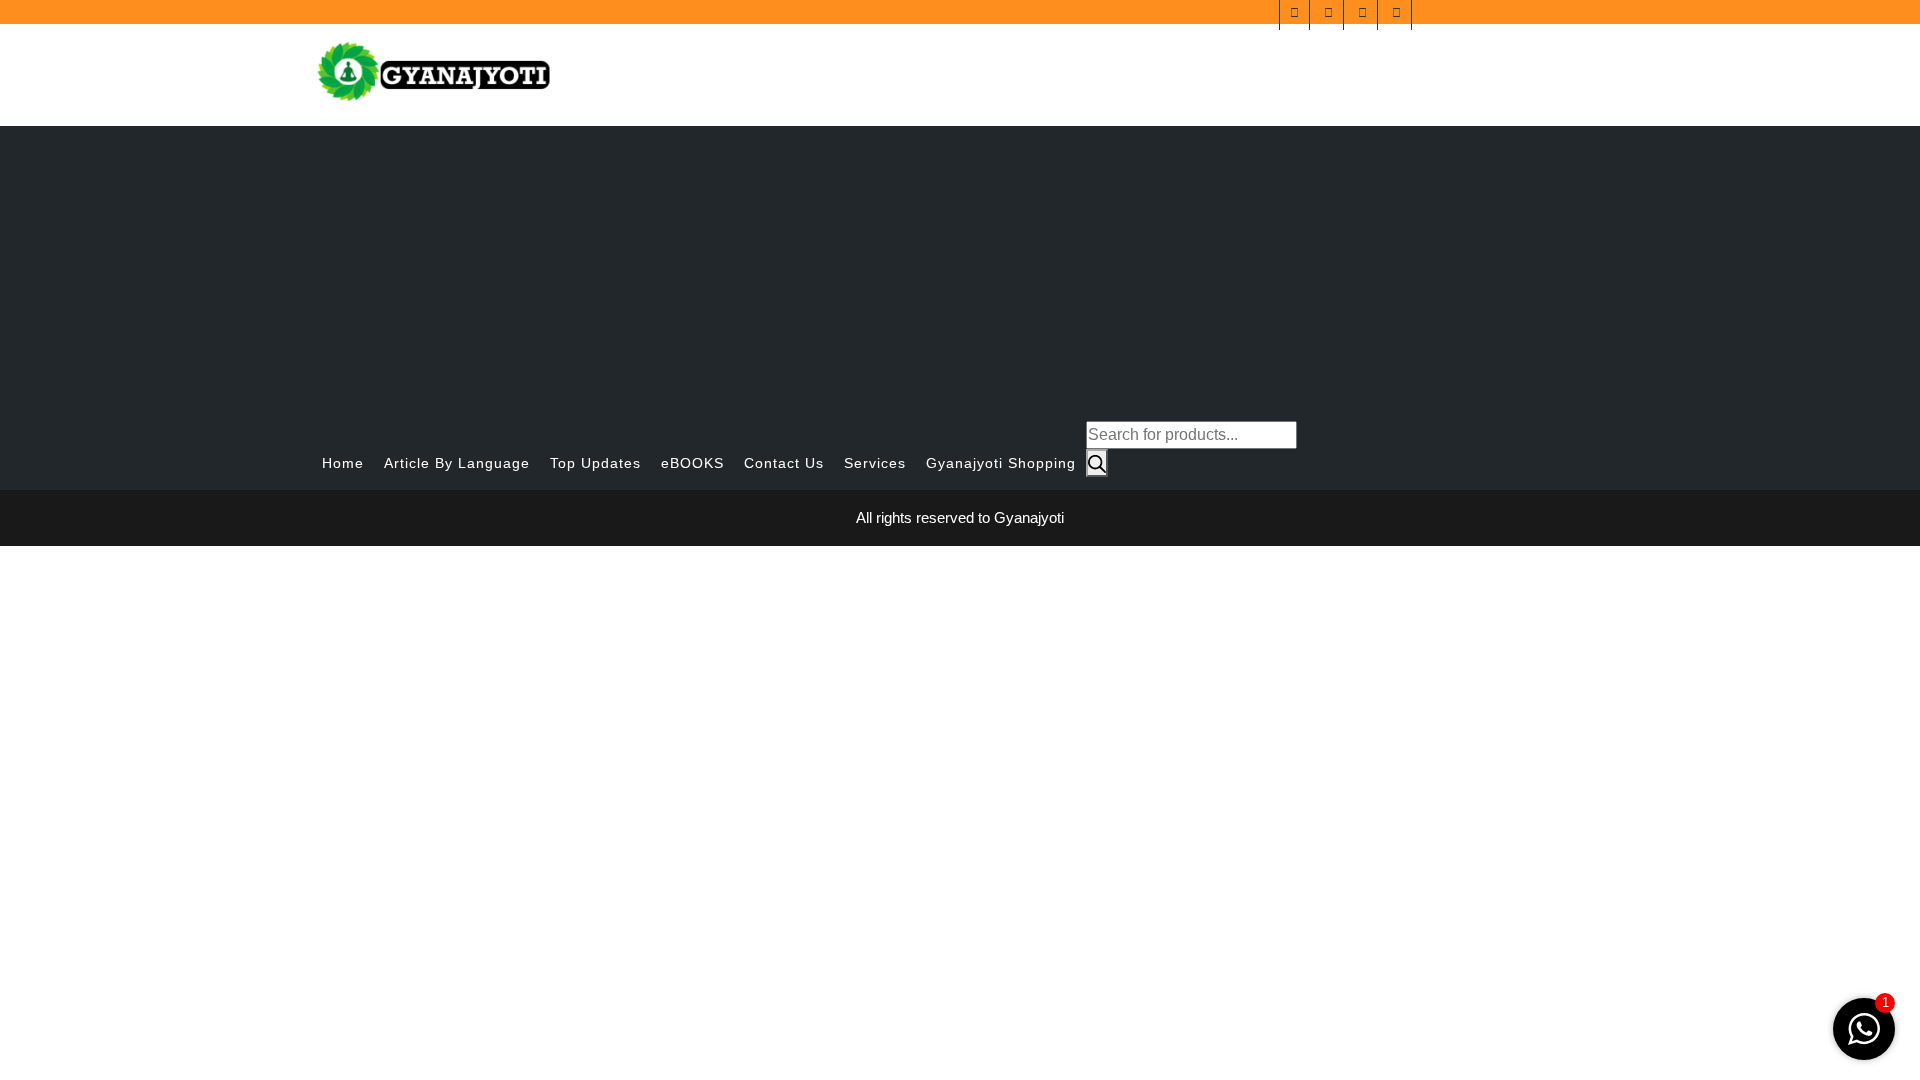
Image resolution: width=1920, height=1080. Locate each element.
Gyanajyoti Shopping (1001, 463)
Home (343, 463)
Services (875, 463)
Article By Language (457, 463)
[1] (1864, 1027)
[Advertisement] (960, 266)
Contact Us (784, 463)
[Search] (1097, 463)
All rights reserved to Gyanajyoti (960, 517)
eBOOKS (692, 463)
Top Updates (595, 463)
